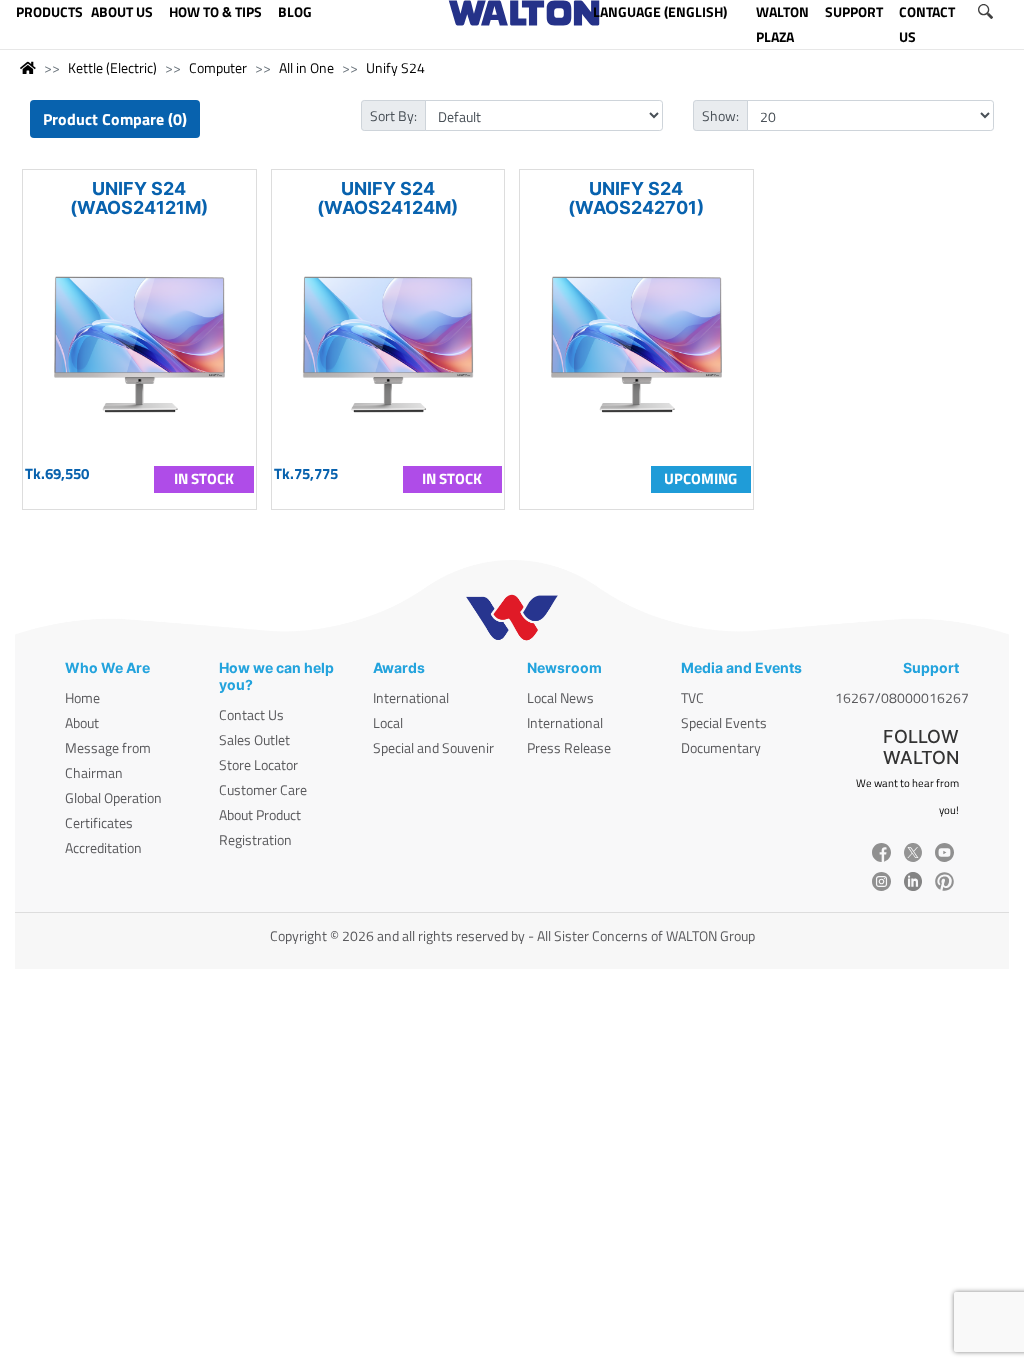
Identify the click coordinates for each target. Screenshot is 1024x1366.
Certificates (99, 822)
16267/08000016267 (902, 697)
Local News (560, 697)
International (411, 697)
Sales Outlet (254, 739)
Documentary (721, 747)
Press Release (569, 747)
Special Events (724, 722)
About (82, 722)
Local (388, 722)
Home (82, 697)
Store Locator (258, 764)
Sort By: (393, 115)
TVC (692, 697)
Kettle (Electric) (112, 67)
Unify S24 (395, 67)
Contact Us (251, 714)
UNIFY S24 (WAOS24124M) (387, 198)
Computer (218, 67)
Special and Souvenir (433, 747)
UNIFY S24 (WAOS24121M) (139, 198)
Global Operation (113, 797)
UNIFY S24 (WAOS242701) (636, 198)
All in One (306, 67)
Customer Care (263, 789)
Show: (720, 115)
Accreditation (103, 847)
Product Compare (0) (115, 119)
